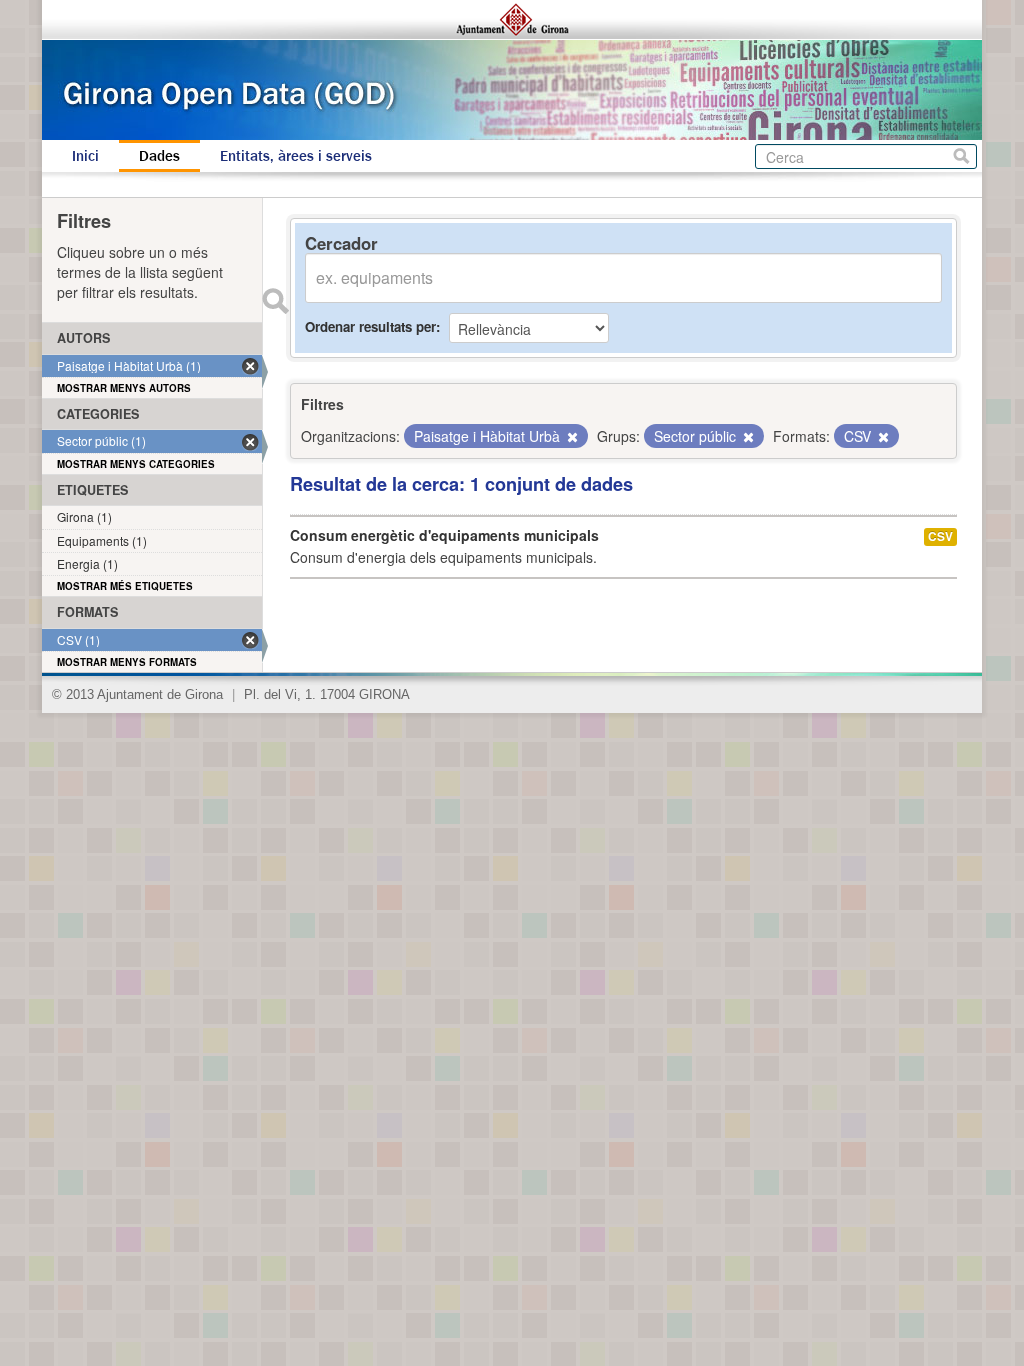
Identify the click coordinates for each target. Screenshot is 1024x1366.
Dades (159, 156)
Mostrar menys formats (127, 662)
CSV (940, 536)
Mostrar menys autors (124, 388)
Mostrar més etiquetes (125, 586)
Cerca (961, 156)
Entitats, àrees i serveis (296, 156)
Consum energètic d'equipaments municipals (444, 535)
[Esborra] (571, 437)
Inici (85, 156)
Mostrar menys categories (136, 464)
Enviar (275, 301)
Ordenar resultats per (370, 326)
